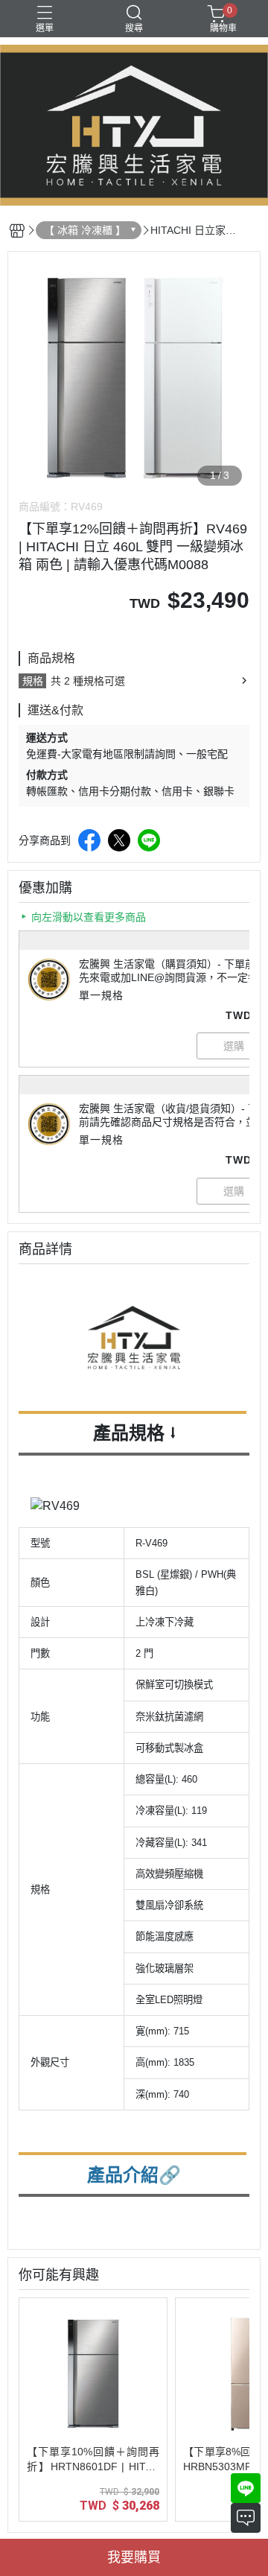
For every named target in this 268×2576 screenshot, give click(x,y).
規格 (33, 681)
